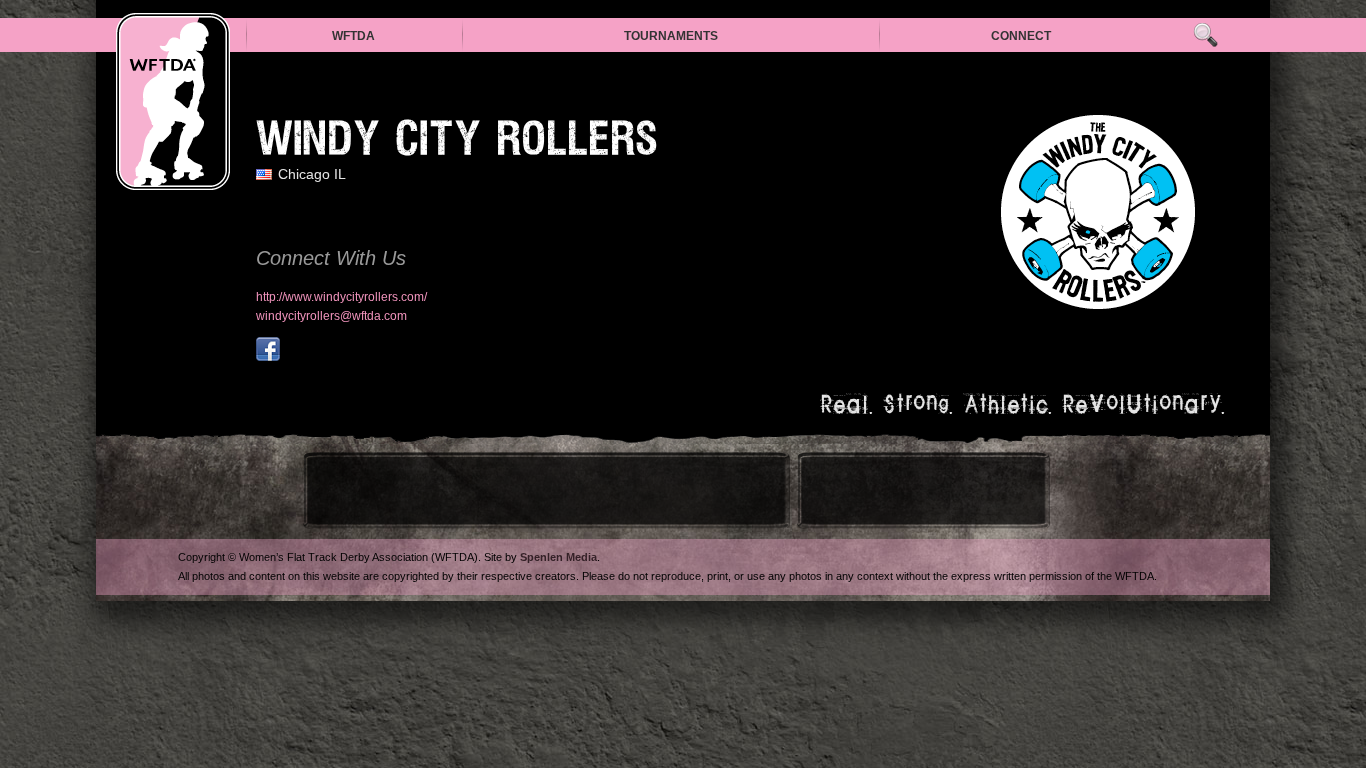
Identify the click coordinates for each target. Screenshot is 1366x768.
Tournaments (671, 36)
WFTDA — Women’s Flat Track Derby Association (173, 101)
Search (1205, 35)
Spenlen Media (558, 557)
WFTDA (353, 36)
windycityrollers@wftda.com (331, 316)
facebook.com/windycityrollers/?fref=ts (268, 349)
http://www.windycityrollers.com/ (341, 297)
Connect (1021, 36)
